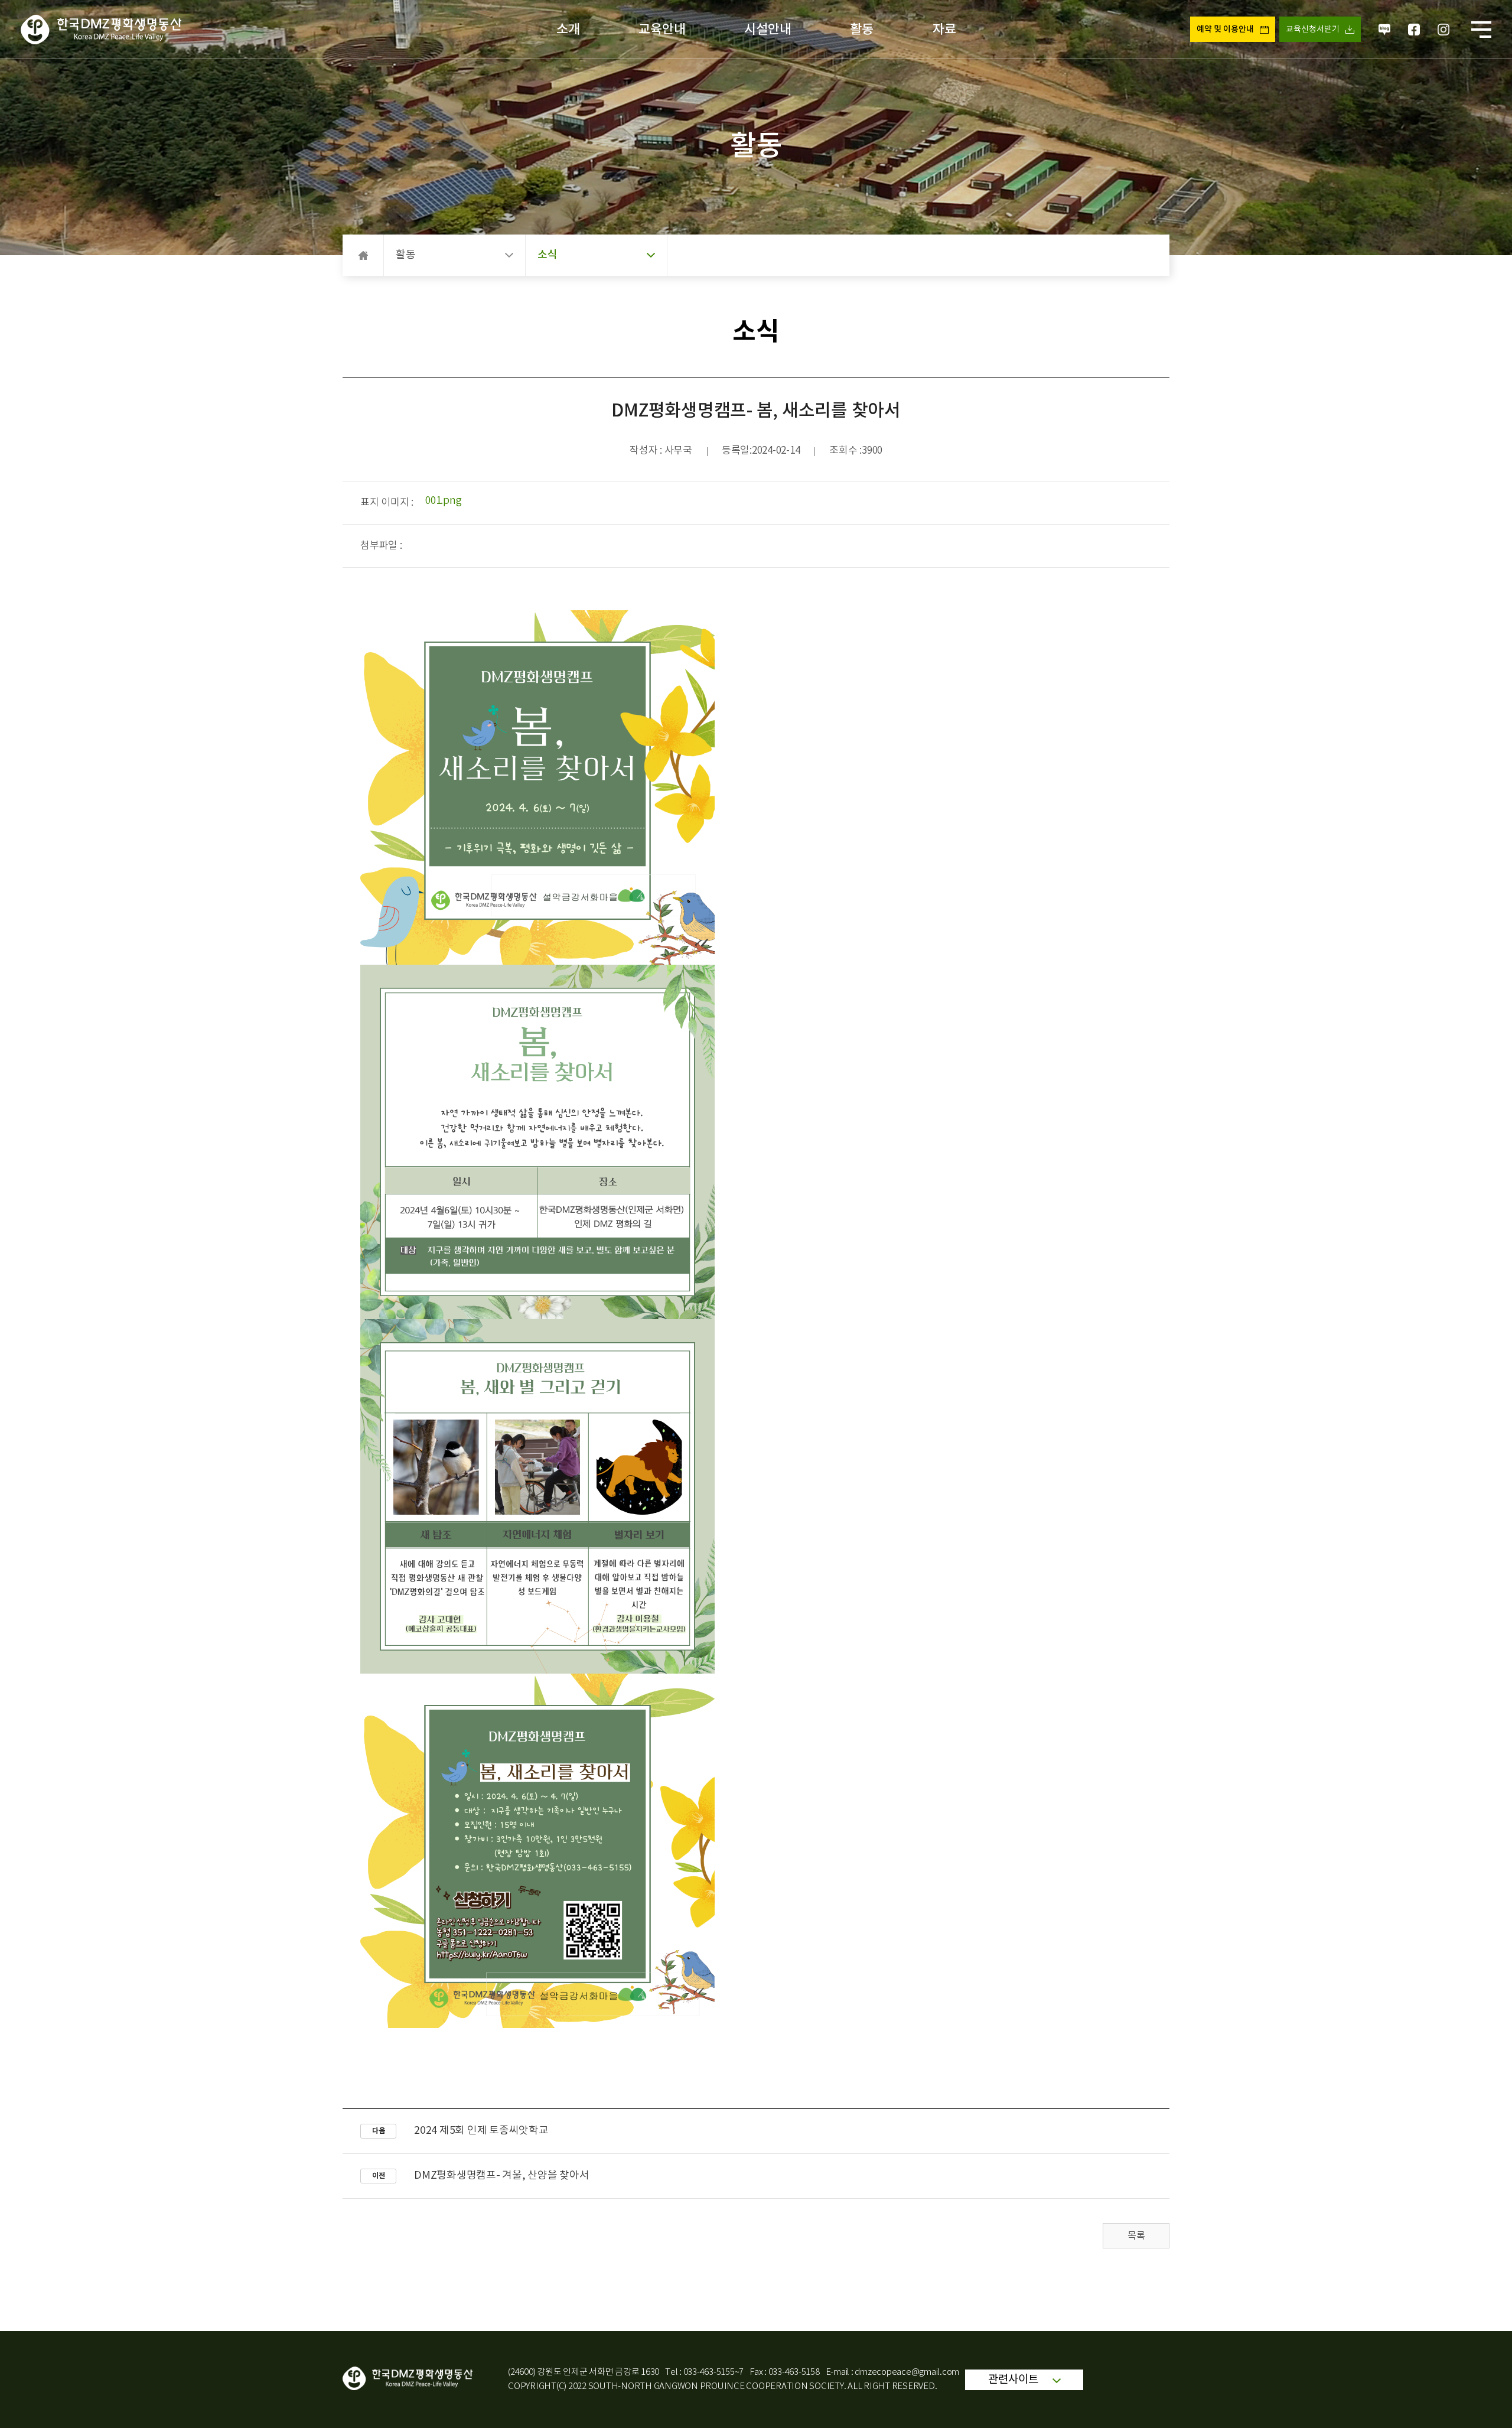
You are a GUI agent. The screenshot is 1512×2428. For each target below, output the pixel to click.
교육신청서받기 (1313, 30)
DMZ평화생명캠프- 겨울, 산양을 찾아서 (502, 2176)
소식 (548, 255)
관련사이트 (1014, 2380)
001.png (443, 501)
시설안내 (768, 30)
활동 (862, 30)
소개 (568, 30)
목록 (1136, 2236)
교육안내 (662, 30)
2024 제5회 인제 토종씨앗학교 (481, 2131)
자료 (944, 30)
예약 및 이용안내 (1225, 29)
